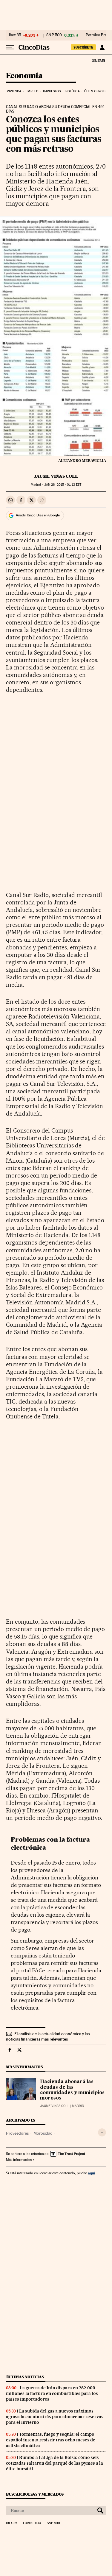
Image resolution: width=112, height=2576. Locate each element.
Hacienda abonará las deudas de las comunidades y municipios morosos (72, 2090)
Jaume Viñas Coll (56, 476)
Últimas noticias (25, 2377)
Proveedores (17, 2133)
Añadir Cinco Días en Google (38, 515)
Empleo (32, 91)
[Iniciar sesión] (102, 47)
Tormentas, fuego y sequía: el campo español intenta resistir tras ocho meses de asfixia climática (51, 2440)
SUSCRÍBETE (83, 47)
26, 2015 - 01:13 (63, 485)
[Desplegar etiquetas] (102, 2132)
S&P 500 (54, 35)
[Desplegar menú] (10, 47)
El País (99, 60)
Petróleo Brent (98, 35)
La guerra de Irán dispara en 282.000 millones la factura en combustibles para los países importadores (52, 2393)
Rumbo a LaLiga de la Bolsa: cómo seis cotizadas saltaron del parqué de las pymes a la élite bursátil (55, 2463)
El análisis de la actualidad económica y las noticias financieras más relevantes (48, 2036)
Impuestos (52, 91)
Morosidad (43, 2133)
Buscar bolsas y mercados (35, 2494)
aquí (91, 2173)
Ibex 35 (15, 35)
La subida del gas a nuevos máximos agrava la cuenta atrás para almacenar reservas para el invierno (55, 2417)
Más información (19, 2160)
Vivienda (14, 91)
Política (73, 91)
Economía (24, 76)
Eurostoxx (32, 2523)
